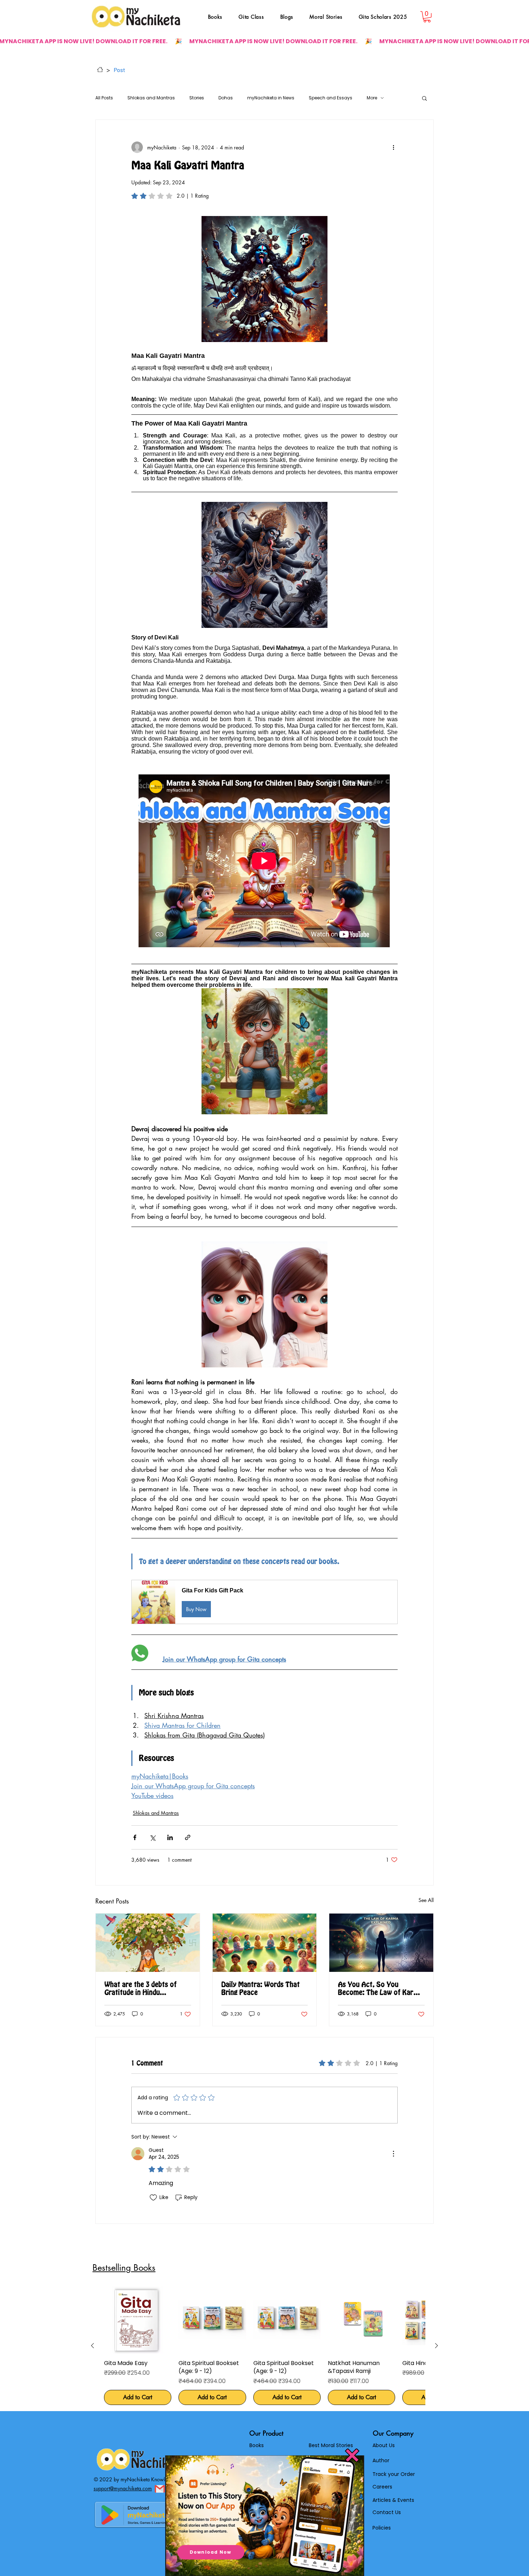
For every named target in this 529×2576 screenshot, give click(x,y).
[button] (352, 2455)
